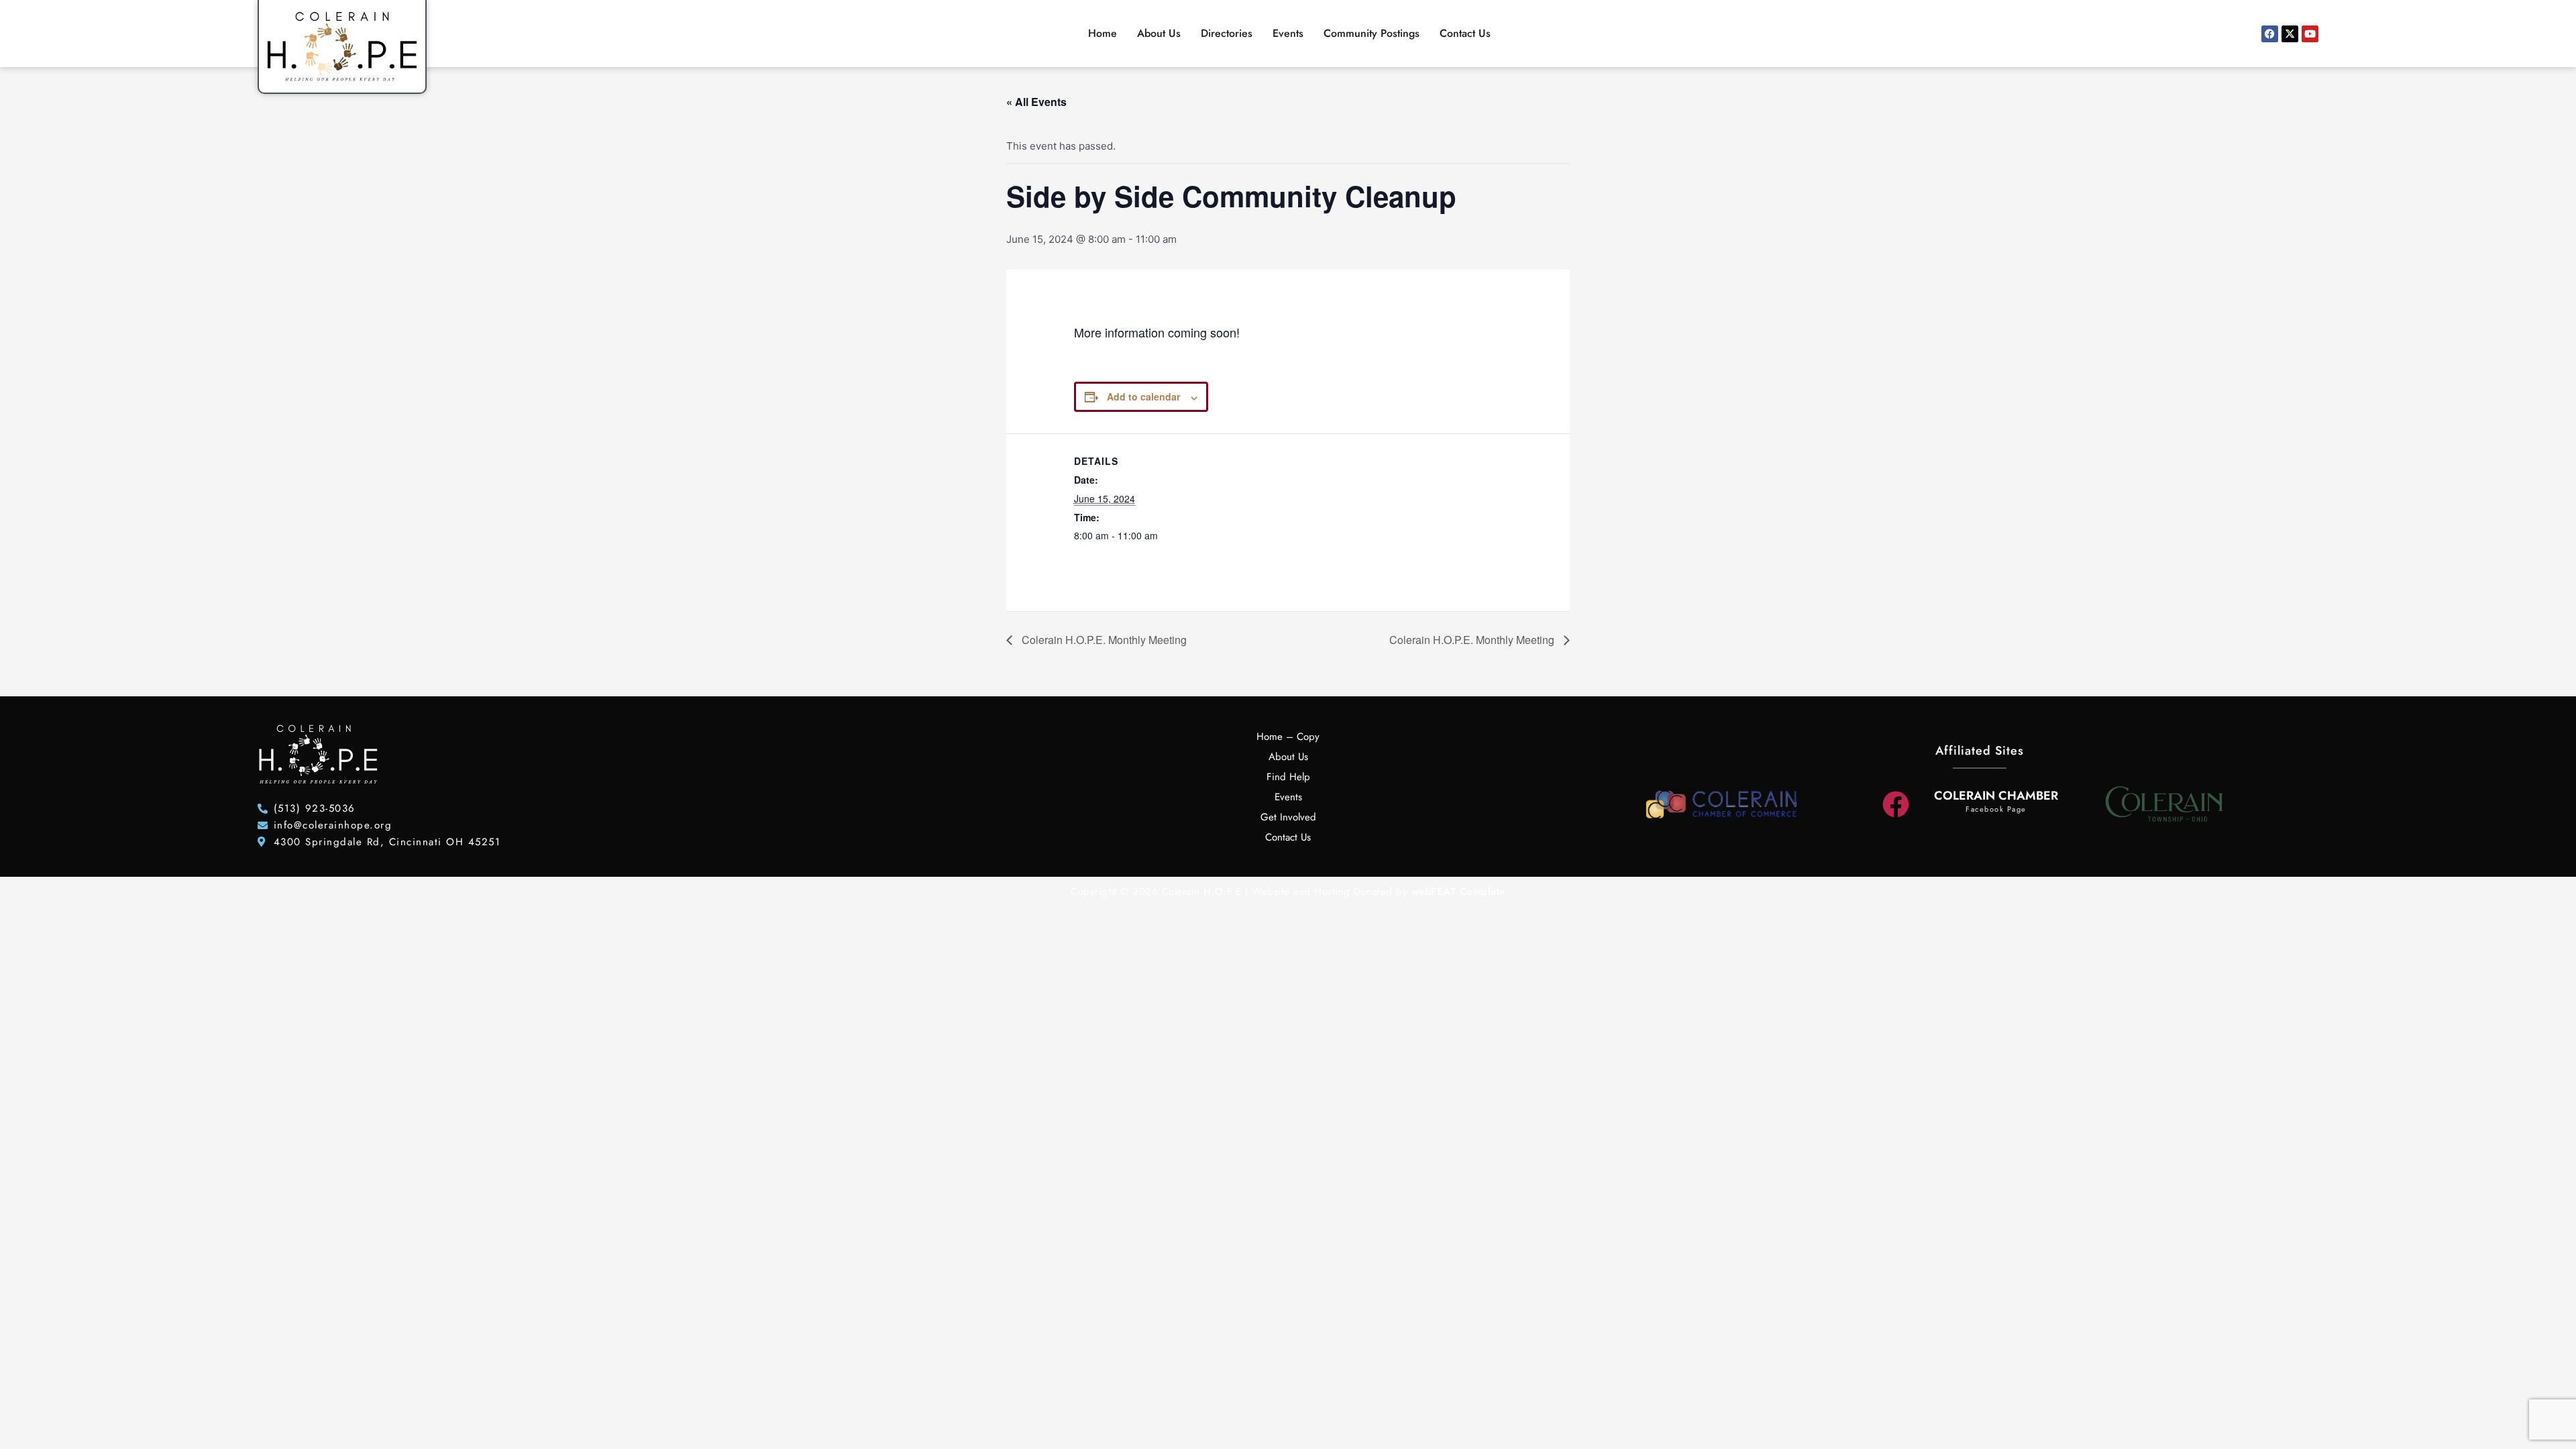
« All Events (1036, 102)
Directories (1227, 33)
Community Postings (1372, 33)
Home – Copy (1288, 737)
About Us (1159, 33)
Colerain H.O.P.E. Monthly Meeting (1103, 640)
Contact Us (1465, 33)
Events (1288, 33)
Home (1103, 33)
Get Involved (1288, 817)
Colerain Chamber (1996, 796)
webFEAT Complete (1458, 892)
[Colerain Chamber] (1896, 804)
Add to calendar (1143, 396)
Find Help (1288, 777)
